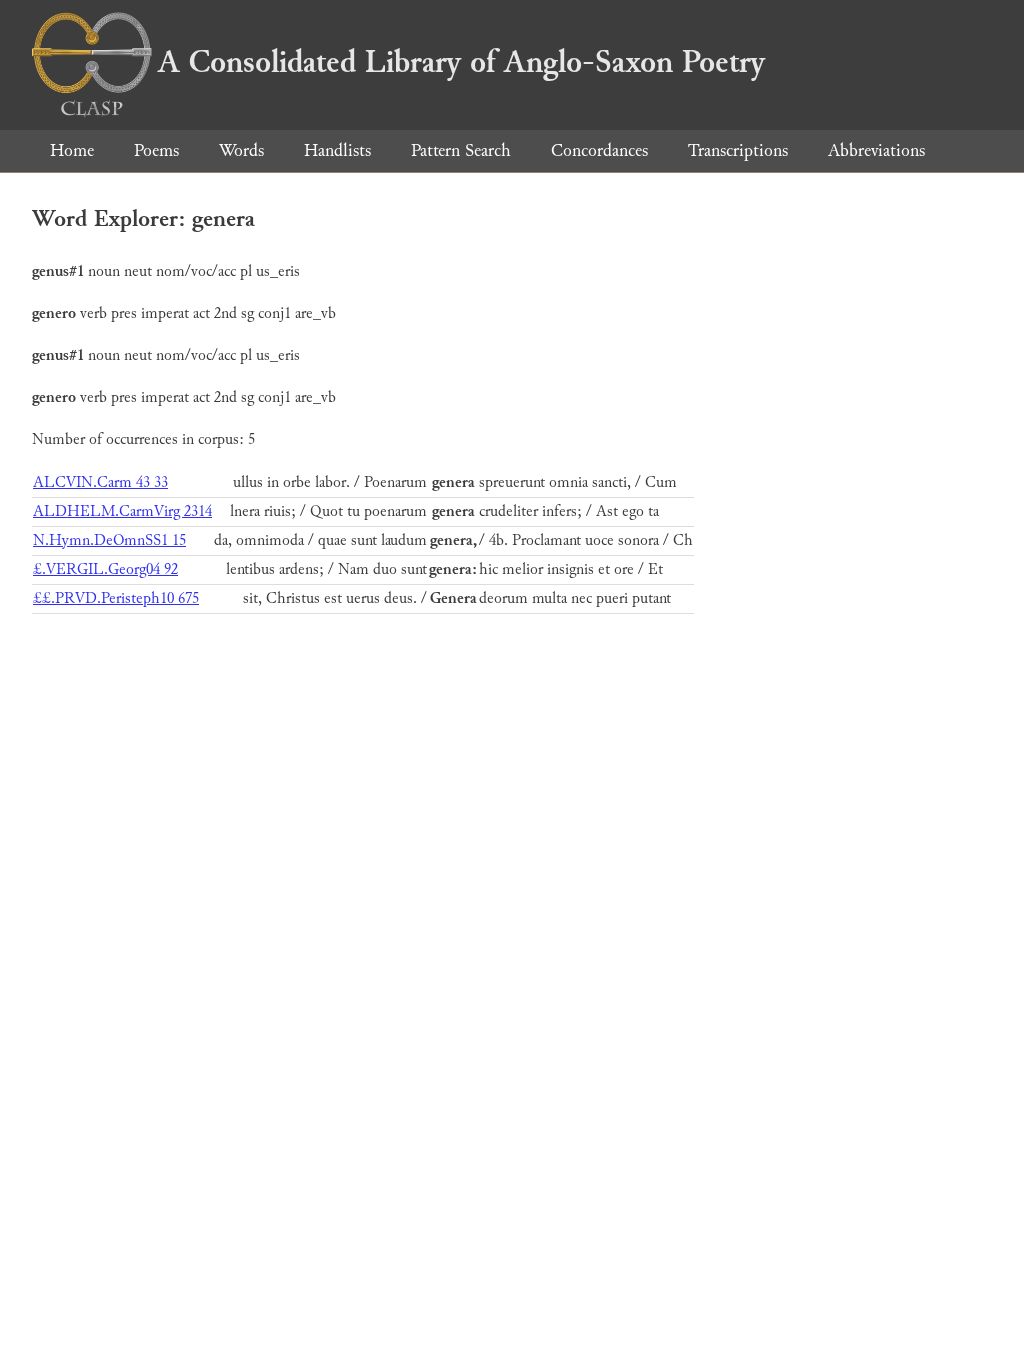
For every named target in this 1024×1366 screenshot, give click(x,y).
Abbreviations (876, 150)
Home (72, 150)
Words (241, 150)
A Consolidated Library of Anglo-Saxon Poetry (461, 62)
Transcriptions (738, 150)
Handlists (337, 150)
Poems (156, 150)
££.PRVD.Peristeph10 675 (116, 598)
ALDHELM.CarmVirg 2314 (122, 511)
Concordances (599, 150)
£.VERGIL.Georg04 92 (105, 569)
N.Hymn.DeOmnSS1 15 (109, 540)
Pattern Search (461, 150)
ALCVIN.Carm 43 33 (100, 482)
